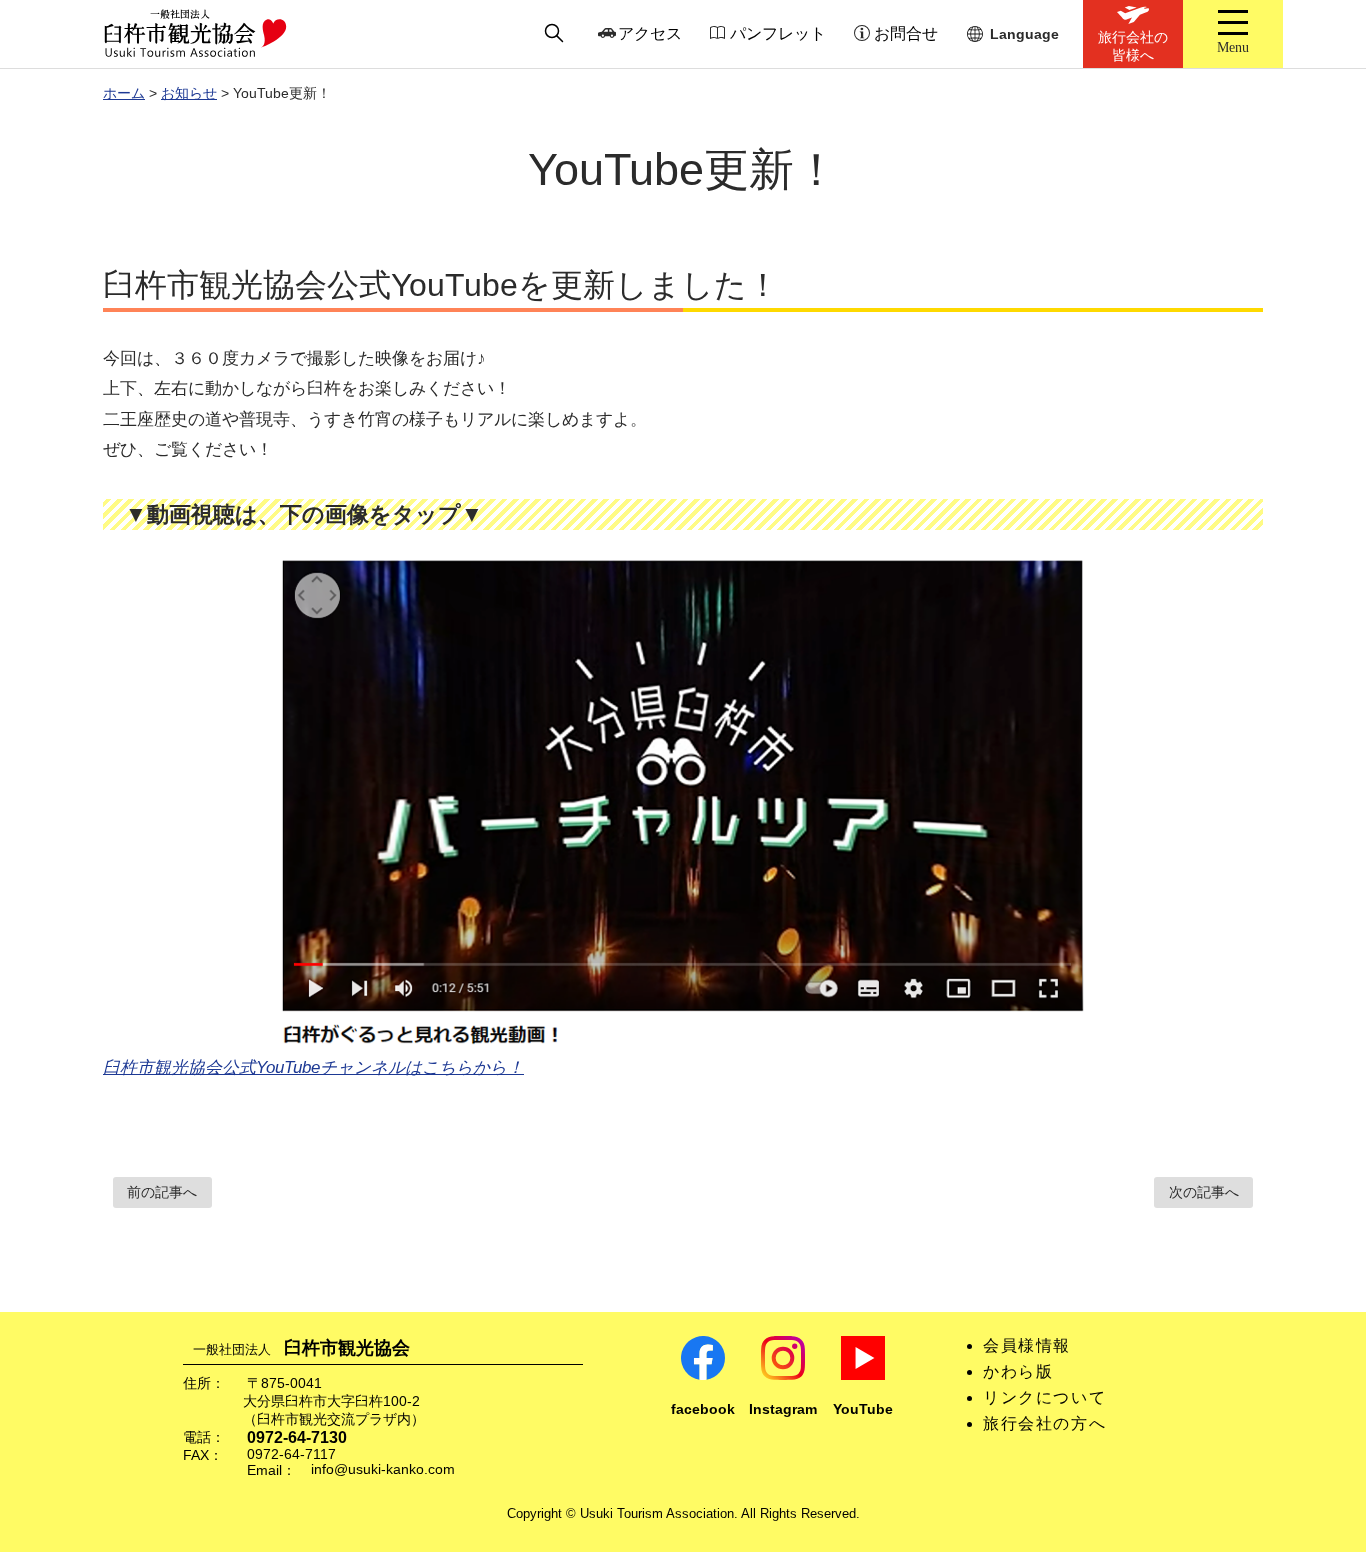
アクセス (650, 33)
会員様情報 (1027, 1345)
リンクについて (1044, 1397)
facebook (703, 1409)
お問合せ (906, 33)
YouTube (863, 1409)
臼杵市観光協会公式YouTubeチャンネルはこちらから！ (313, 1067)
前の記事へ (162, 1192)
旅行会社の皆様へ (1133, 46)
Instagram (783, 1409)
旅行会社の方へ (1044, 1423)
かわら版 (1018, 1371)
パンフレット (778, 33)
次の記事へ (1204, 1192)
